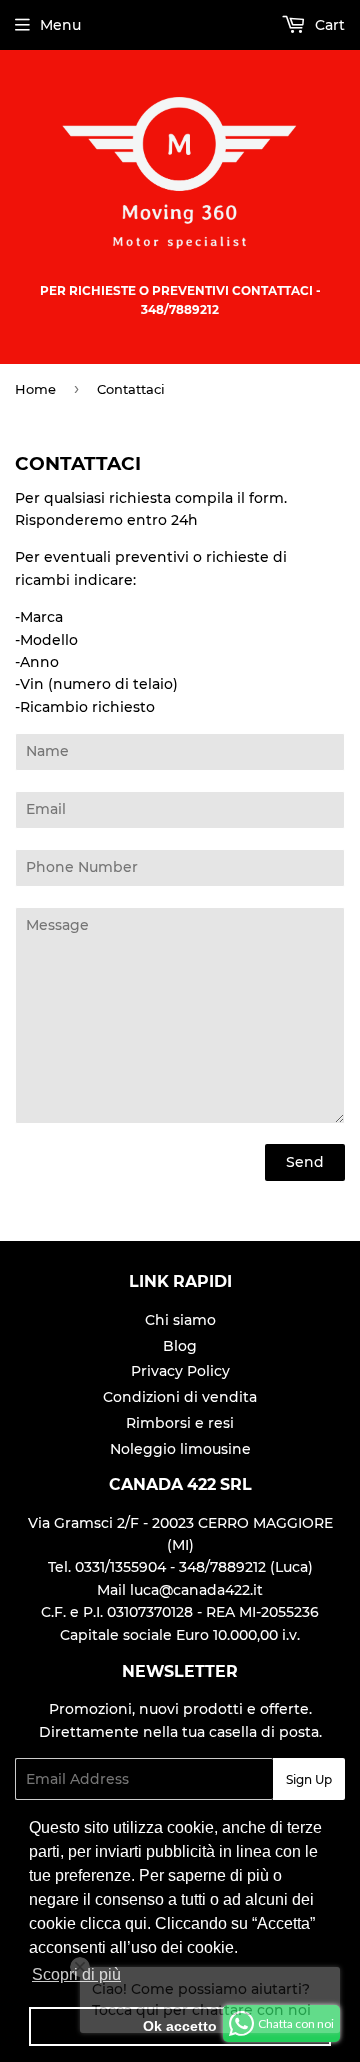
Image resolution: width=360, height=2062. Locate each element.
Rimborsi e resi (180, 1423)
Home (35, 389)
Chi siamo (180, 1320)
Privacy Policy (180, 1371)
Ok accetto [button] (180, 2026)
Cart (328, 25)
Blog (180, 1346)
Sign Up (309, 1779)
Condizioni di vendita (180, 1397)
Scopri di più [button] (76, 1974)
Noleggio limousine (180, 1449)
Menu (60, 25)
